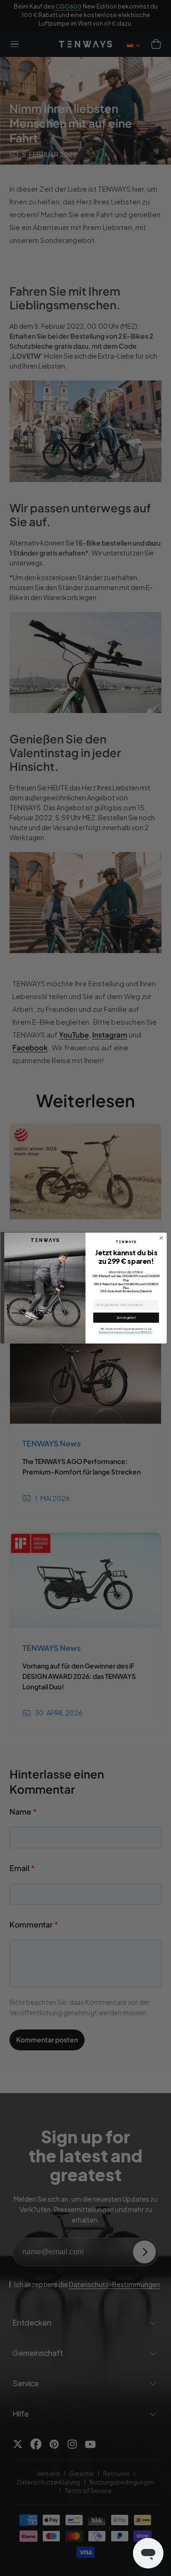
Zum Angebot (126, 1317)
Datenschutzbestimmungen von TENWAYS (126, 1332)
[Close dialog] (161, 1238)
